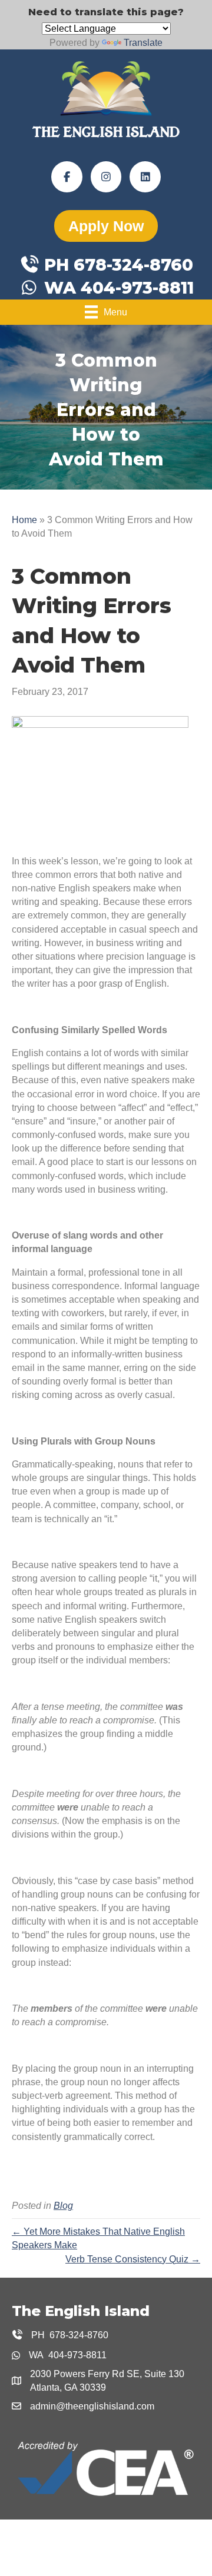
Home (24, 520)
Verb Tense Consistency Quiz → (133, 2259)
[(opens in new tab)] (106, 2468)
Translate (143, 43)
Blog (63, 2206)
